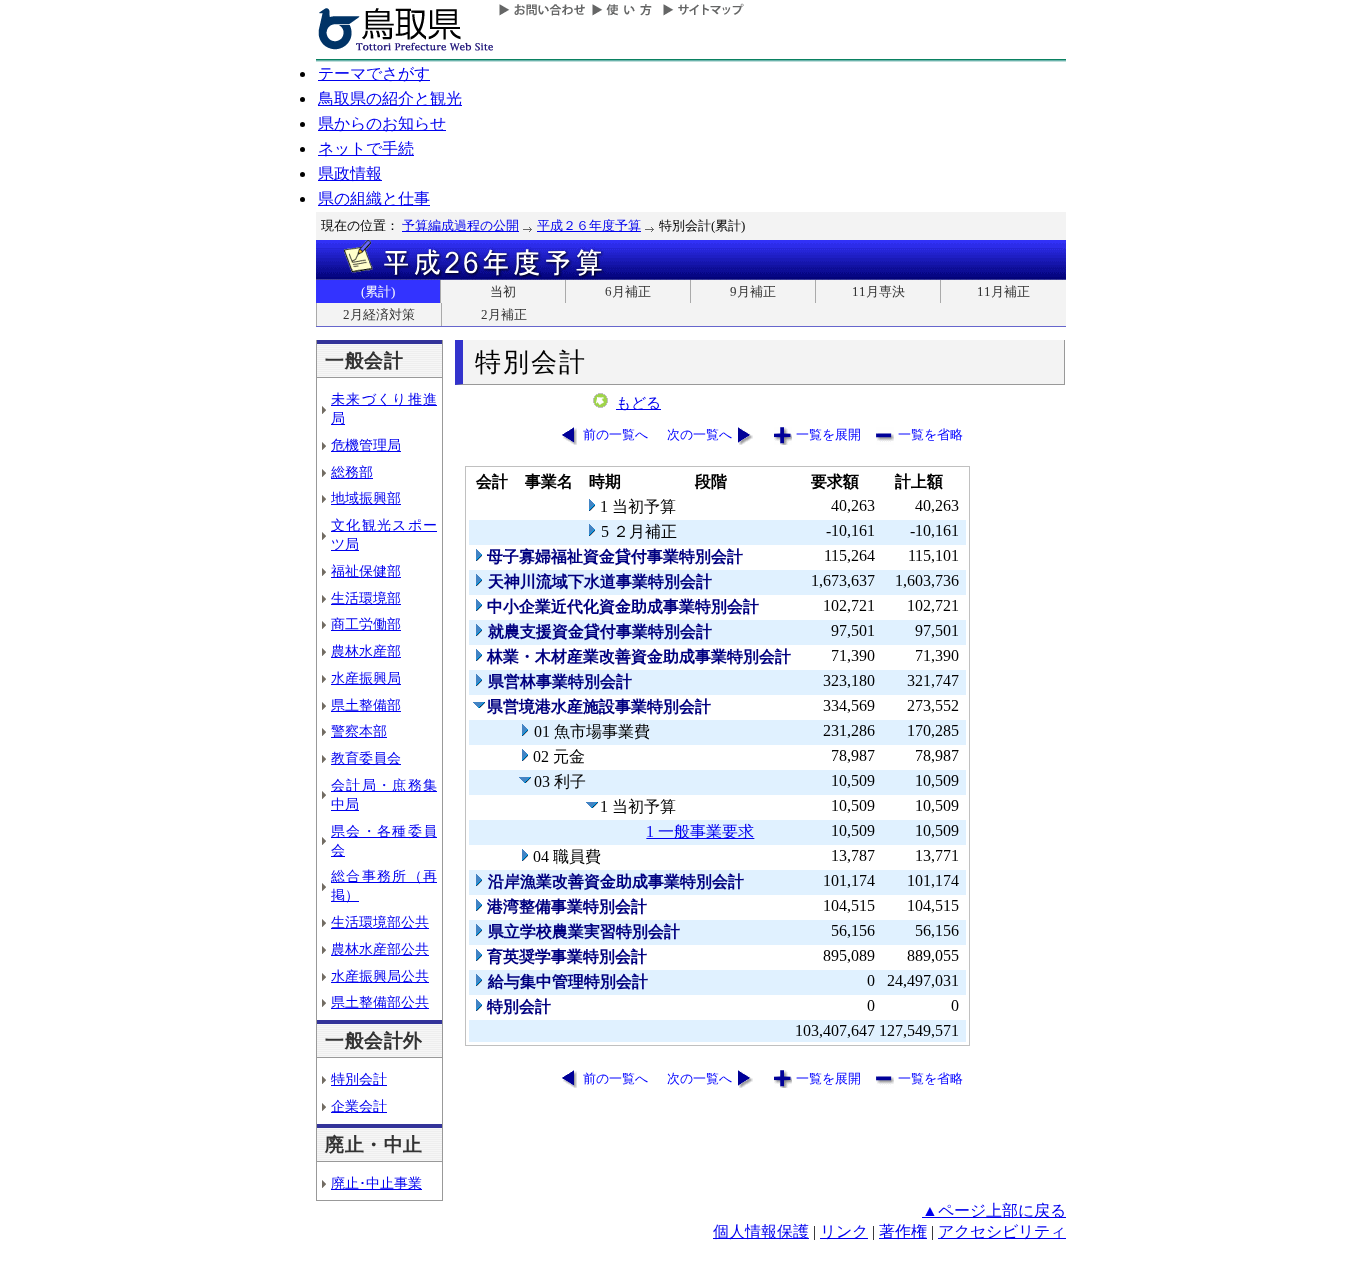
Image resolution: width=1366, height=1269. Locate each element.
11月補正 (1003, 291)
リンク (844, 1231)
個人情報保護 (761, 1231)
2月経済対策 (379, 314)
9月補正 (753, 291)
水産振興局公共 (380, 976)
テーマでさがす (374, 73)
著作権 (903, 1231)
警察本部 (359, 731)
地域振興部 (366, 498)
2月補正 (504, 314)
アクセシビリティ (1002, 1231)
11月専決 (878, 291)
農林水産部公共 (380, 949)
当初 (503, 291)
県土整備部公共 (380, 1002)
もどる (638, 403)
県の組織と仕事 (374, 198)
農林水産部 (366, 651)
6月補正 (628, 291)
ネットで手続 (366, 148)
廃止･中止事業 (376, 1183)
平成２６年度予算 (589, 225)
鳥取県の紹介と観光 (390, 98)
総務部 (352, 472)
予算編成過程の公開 (460, 225)
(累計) (378, 291)
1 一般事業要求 (700, 831)
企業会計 (359, 1106)
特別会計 (359, 1079)
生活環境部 (366, 598)
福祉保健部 (366, 571)
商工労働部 (366, 624)
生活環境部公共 (380, 922)
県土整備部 (366, 705)
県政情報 (350, 173)
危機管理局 (366, 445)
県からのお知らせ (382, 123)
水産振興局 (366, 678)
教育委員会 (366, 758)
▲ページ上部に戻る (994, 1210)
